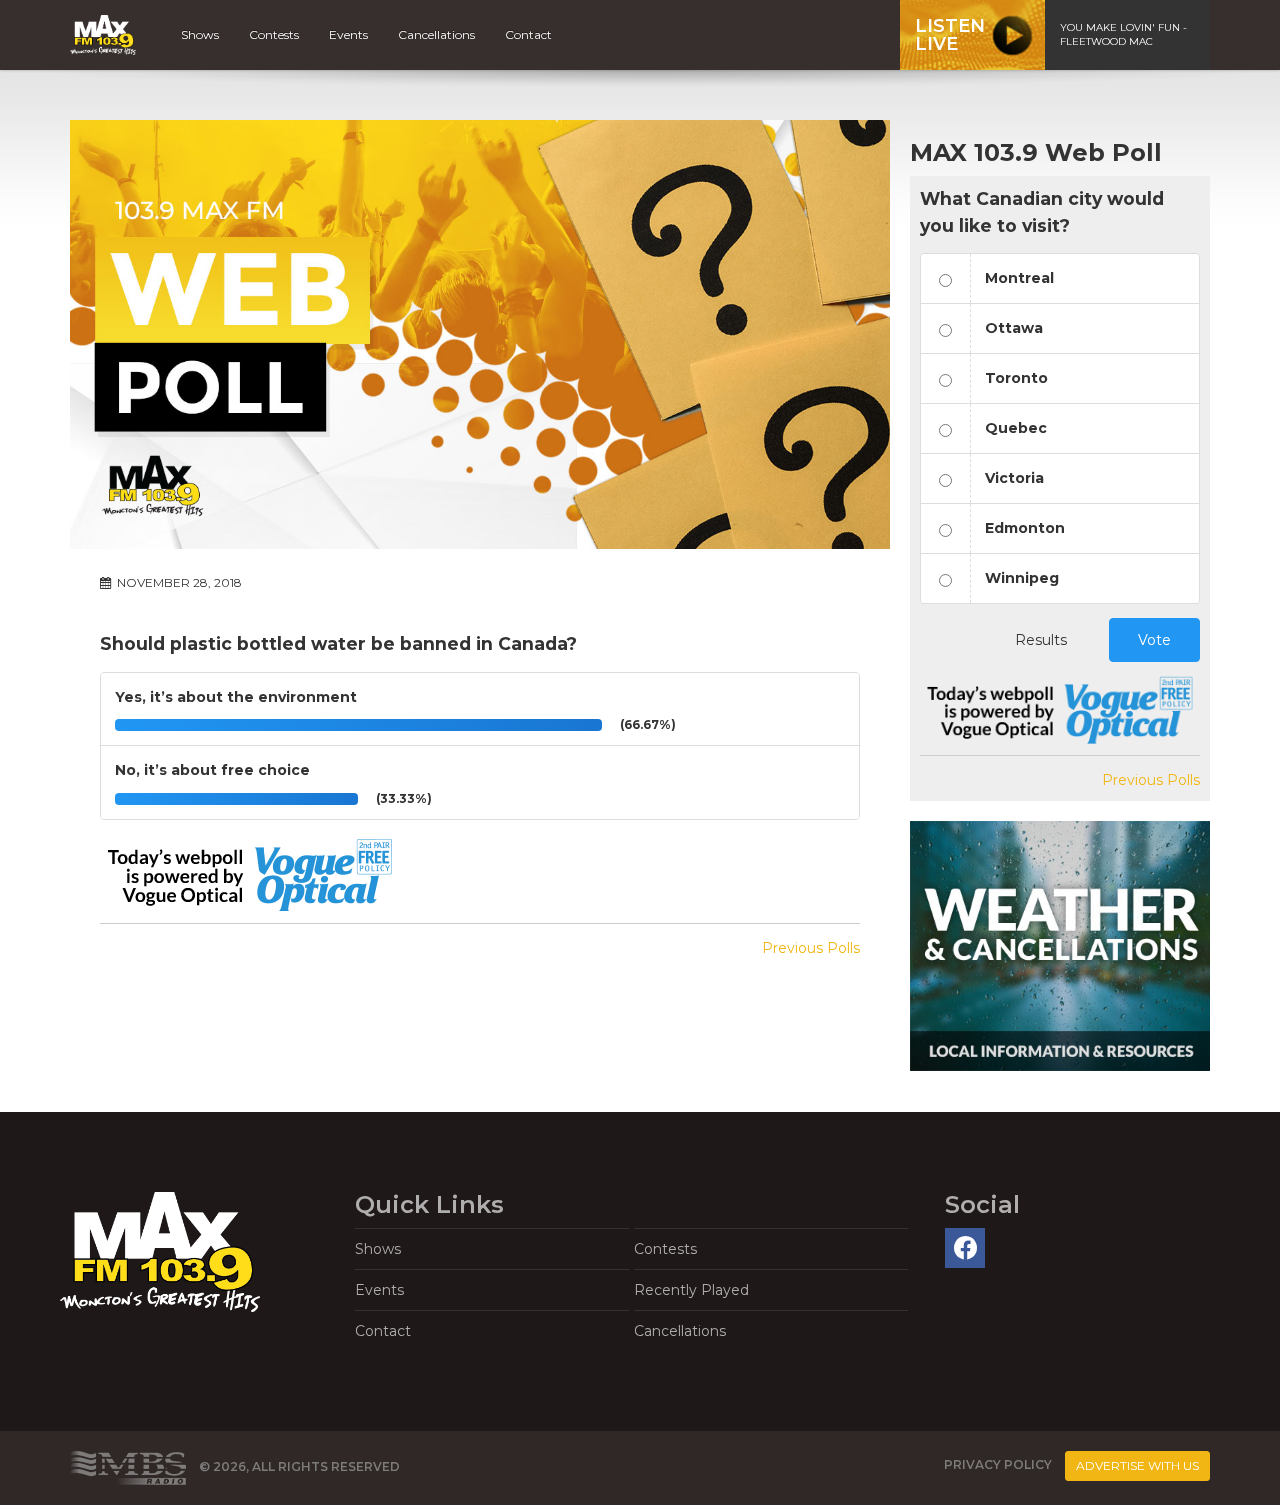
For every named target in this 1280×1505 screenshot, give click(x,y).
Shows (200, 34)
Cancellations (436, 34)
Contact (528, 34)
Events (348, 34)
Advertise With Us (1137, 1465)
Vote (1154, 640)
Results (1041, 640)
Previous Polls (811, 948)
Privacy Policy (998, 1465)
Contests (274, 34)
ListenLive (950, 35)
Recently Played (691, 1290)
